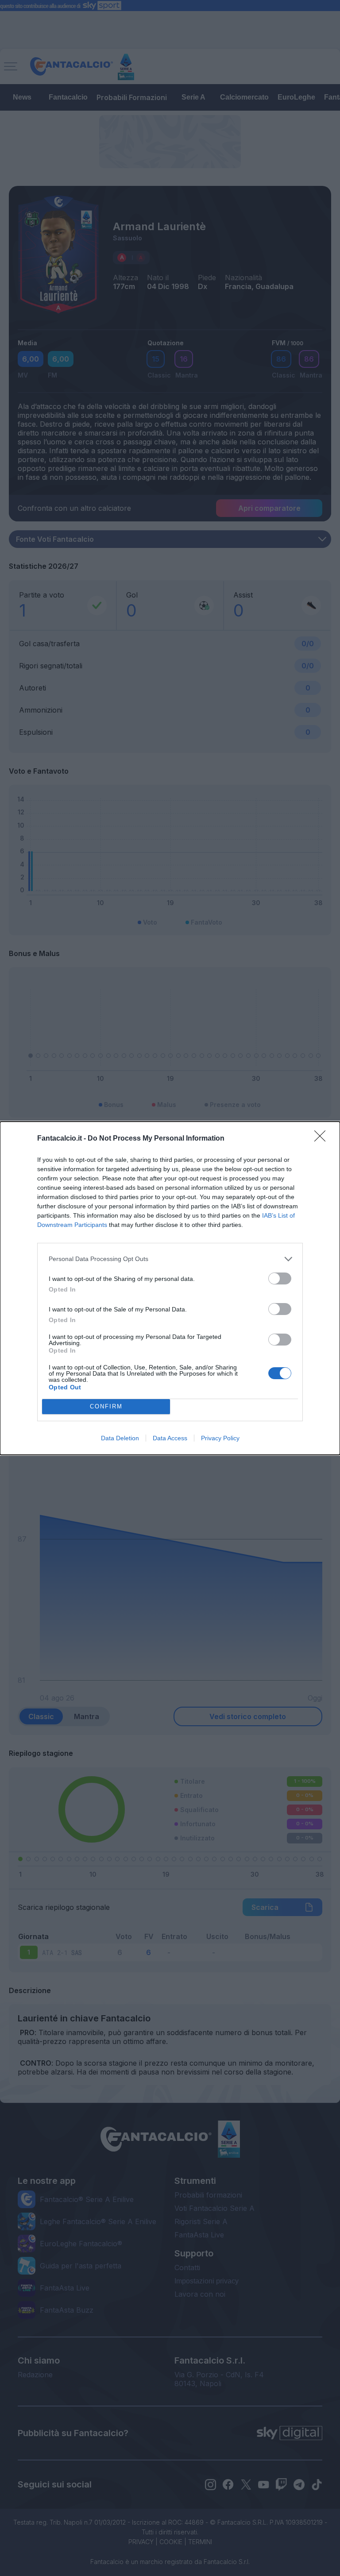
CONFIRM (106, 1406)
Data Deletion (120, 1438)
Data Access (170, 1438)
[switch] (280, 1278)
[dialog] (170, 1288)
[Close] (323, 1139)
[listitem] (170, 1259)
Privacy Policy (220, 1438)
